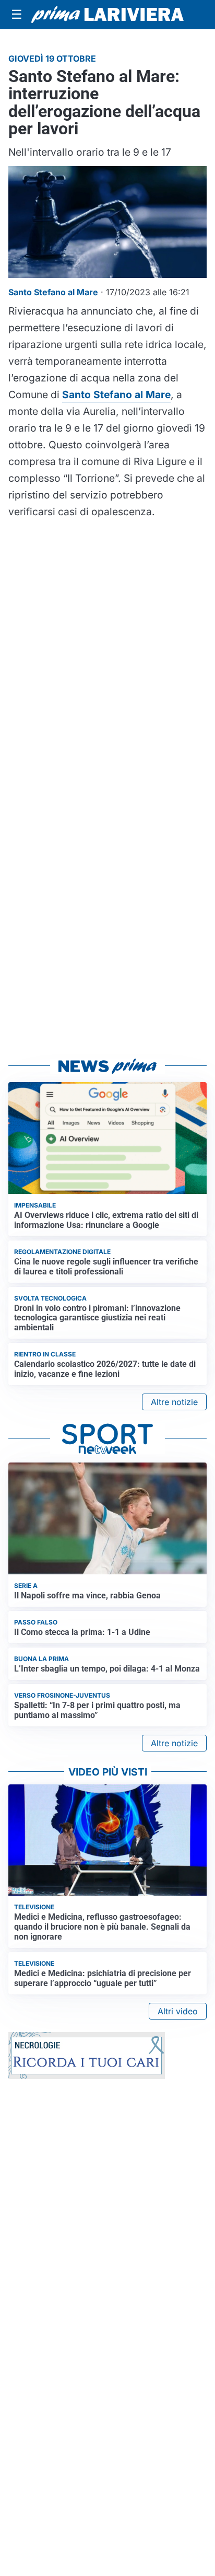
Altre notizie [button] (174, 1402)
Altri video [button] (178, 2011)
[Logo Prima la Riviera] (107, 15)
